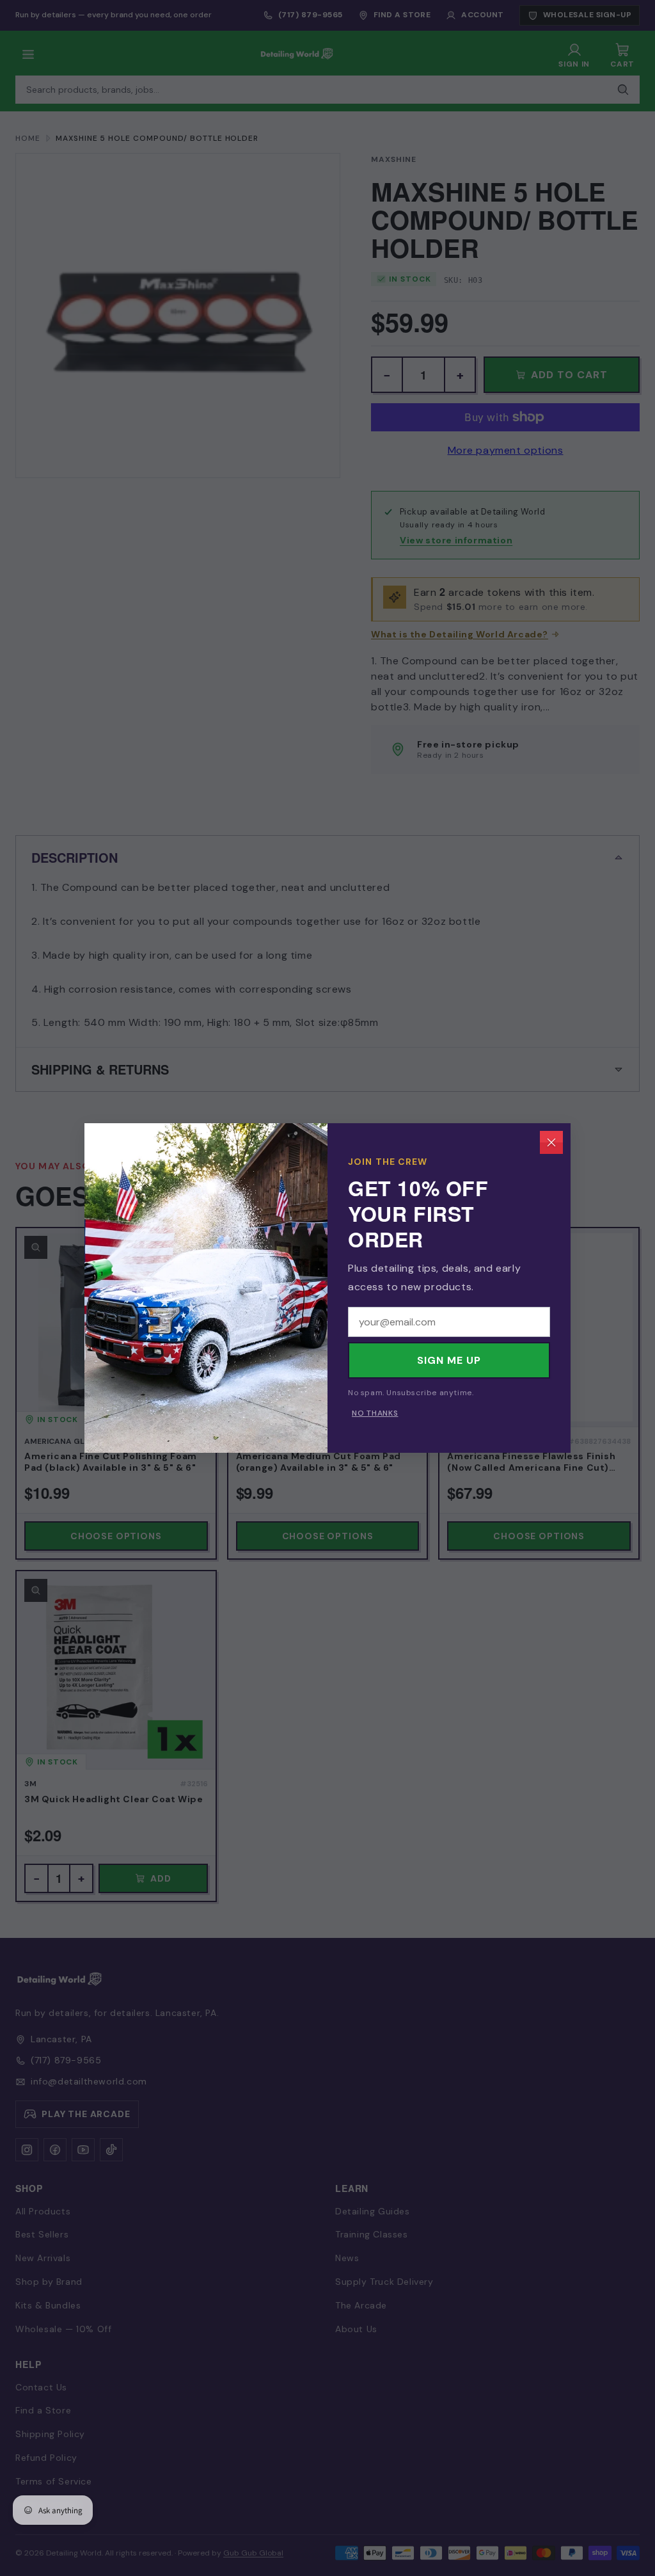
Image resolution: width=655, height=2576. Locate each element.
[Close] (551, 1142)
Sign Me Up (449, 1360)
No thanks (375, 1413)
